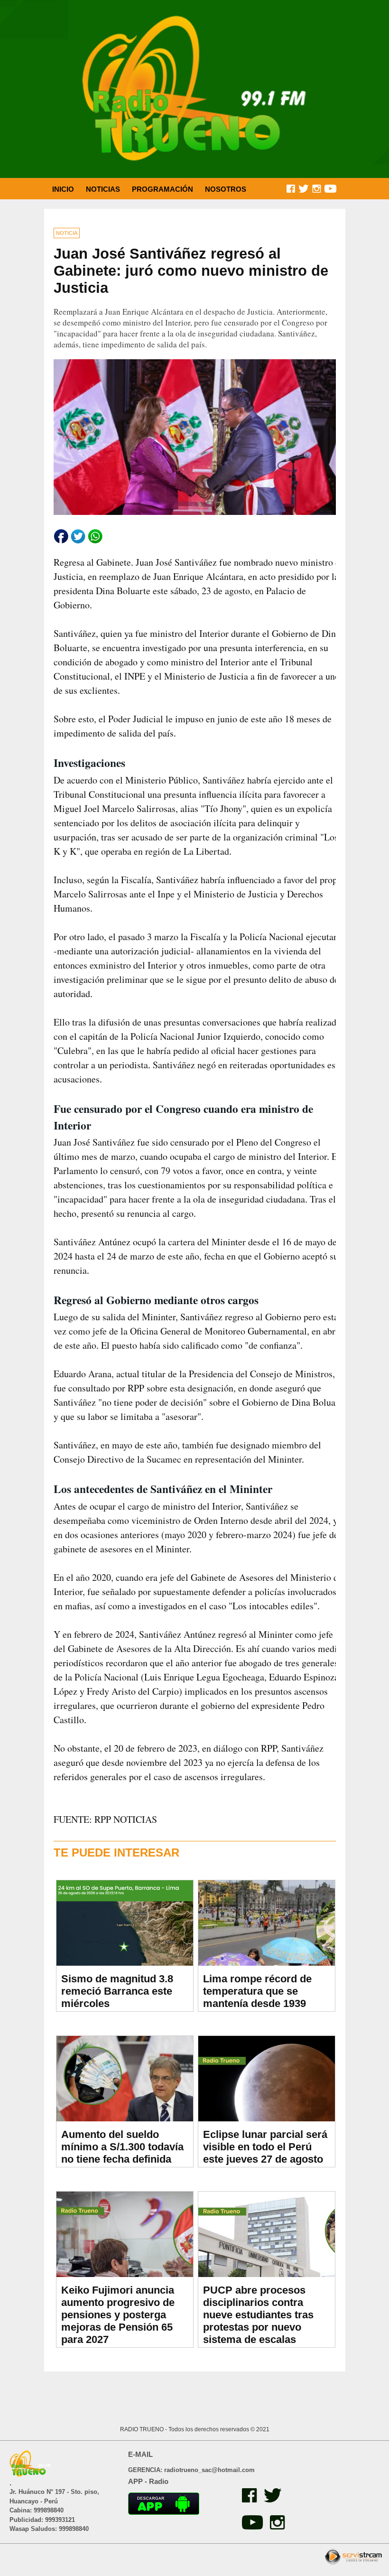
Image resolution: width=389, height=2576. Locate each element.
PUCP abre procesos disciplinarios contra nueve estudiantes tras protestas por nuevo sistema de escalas (258, 2315)
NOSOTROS (226, 189)
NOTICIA (67, 233)
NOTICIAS (103, 189)
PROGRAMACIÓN (162, 189)
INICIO (63, 189)
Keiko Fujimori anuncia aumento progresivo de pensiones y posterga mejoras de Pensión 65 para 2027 (118, 2315)
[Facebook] (248, 2500)
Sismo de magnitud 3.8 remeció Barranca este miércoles (117, 1991)
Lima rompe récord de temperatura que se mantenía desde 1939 (257, 1991)
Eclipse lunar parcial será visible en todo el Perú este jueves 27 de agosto (265, 2147)
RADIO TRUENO (143, 2429)
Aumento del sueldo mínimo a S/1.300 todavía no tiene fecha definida (122, 2147)
